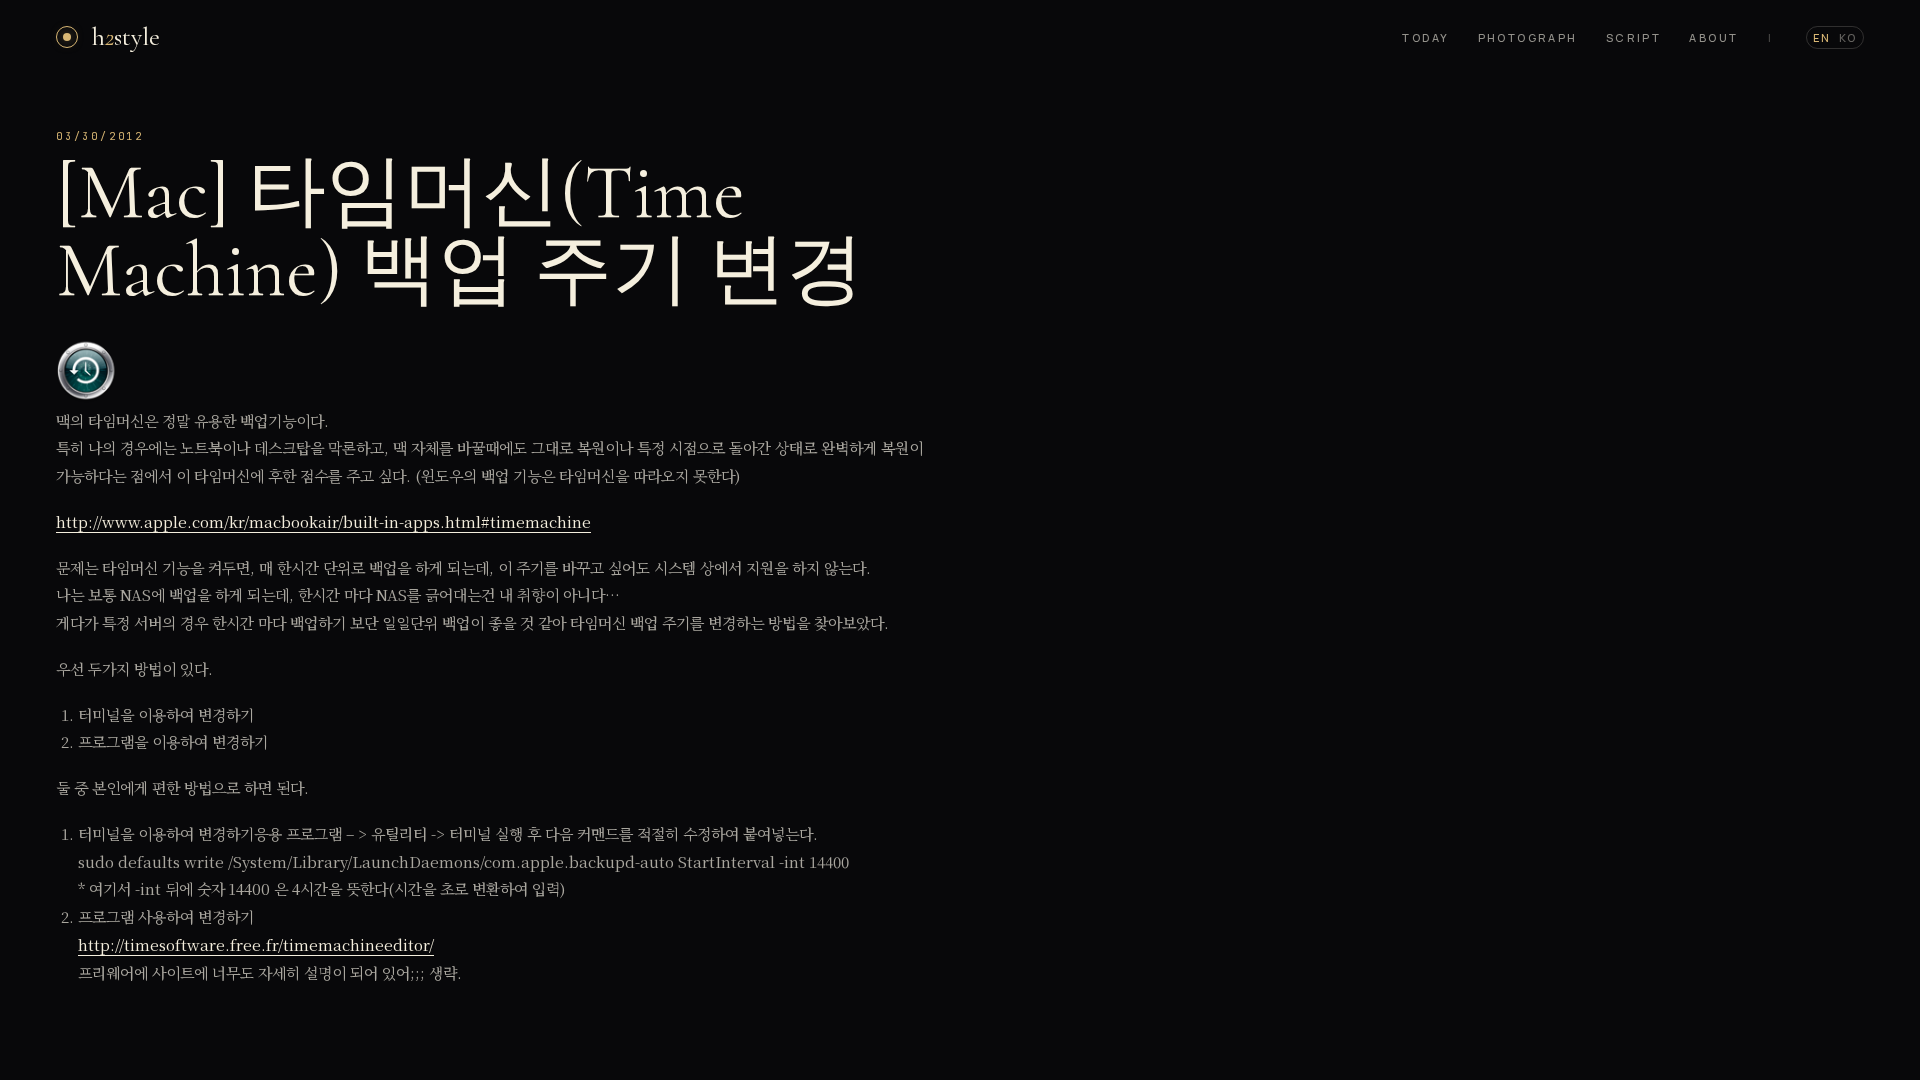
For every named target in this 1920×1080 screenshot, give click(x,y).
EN (1822, 37)
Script (1634, 37)
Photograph (1528, 37)
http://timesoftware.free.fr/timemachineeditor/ (256, 944)
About (1713, 37)
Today (1425, 37)
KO (1848, 37)
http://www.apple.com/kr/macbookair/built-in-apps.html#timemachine (323, 521)
